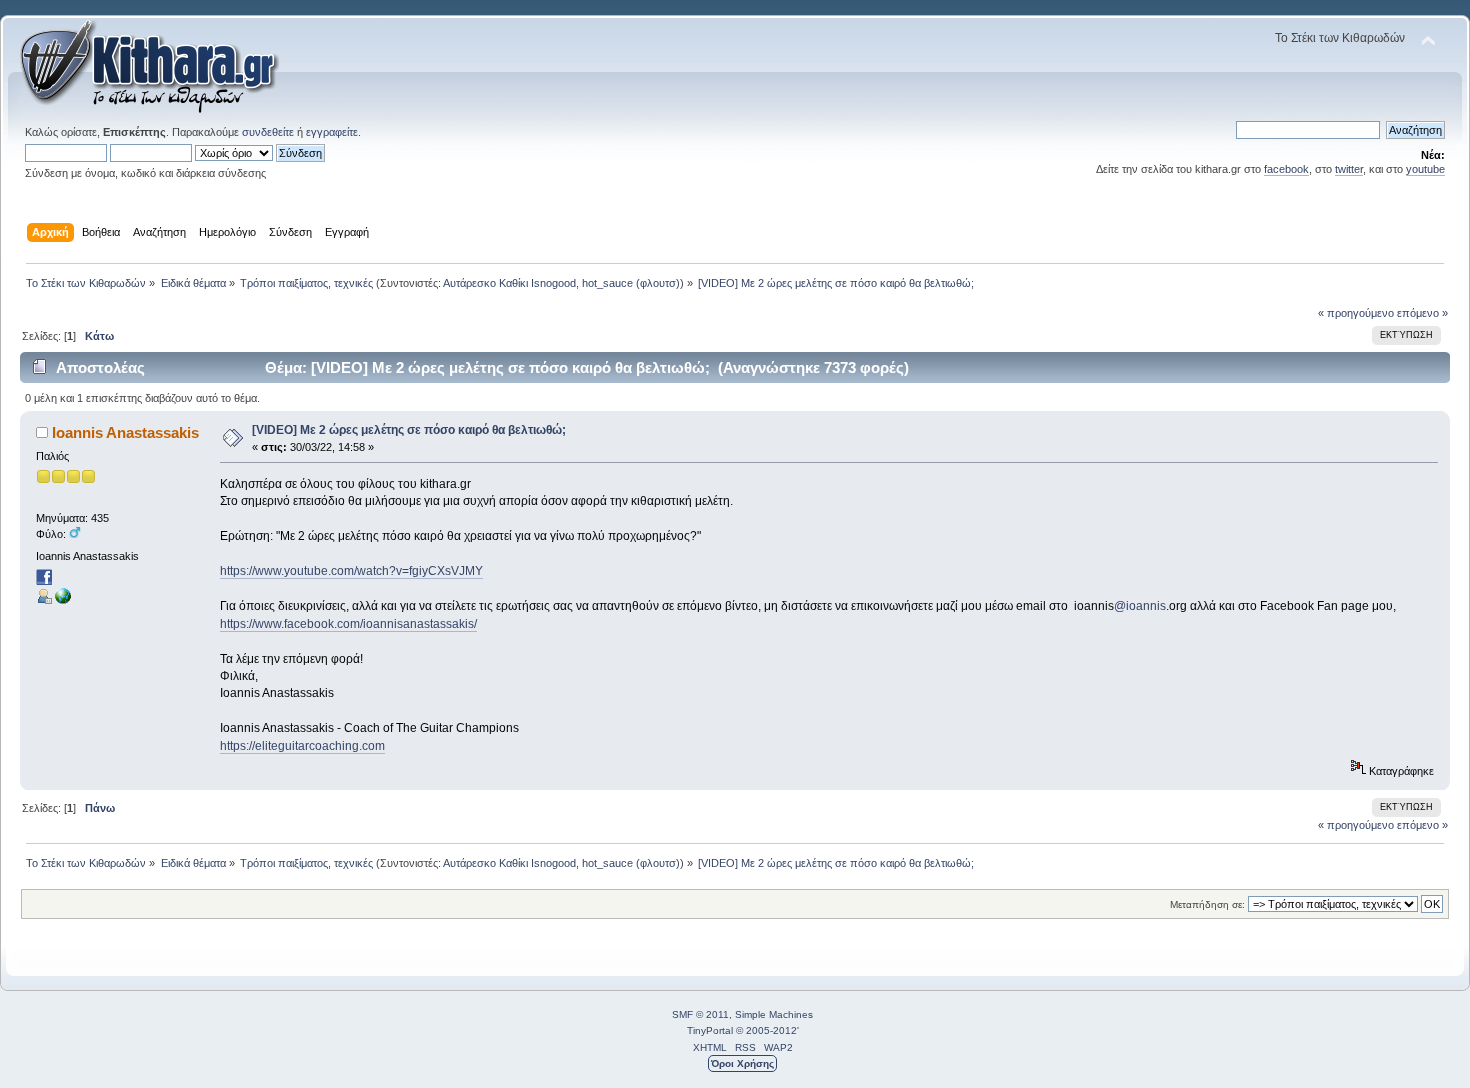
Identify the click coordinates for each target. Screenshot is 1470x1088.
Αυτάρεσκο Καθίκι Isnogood (509, 283)
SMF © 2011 (700, 1014)
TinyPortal (710, 1030)
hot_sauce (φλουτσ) (631, 283)
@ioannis (1140, 606)
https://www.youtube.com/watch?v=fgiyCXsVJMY (351, 571)
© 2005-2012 (766, 1030)
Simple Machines (774, 1014)
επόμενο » (1422, 313)
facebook (1286, 169)
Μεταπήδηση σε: (1207, 904)
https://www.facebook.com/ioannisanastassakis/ (348, 624)
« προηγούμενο (1356, 313)
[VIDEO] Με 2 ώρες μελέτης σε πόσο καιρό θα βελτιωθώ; (409, 430)
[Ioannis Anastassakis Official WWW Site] (63, 600)
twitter (1349, 169)
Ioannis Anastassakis (125, 432)
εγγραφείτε (332, 132)
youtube (1425, 169)
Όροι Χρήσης (742, 1063)
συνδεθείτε (268, 132)
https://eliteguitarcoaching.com (302, 746)
